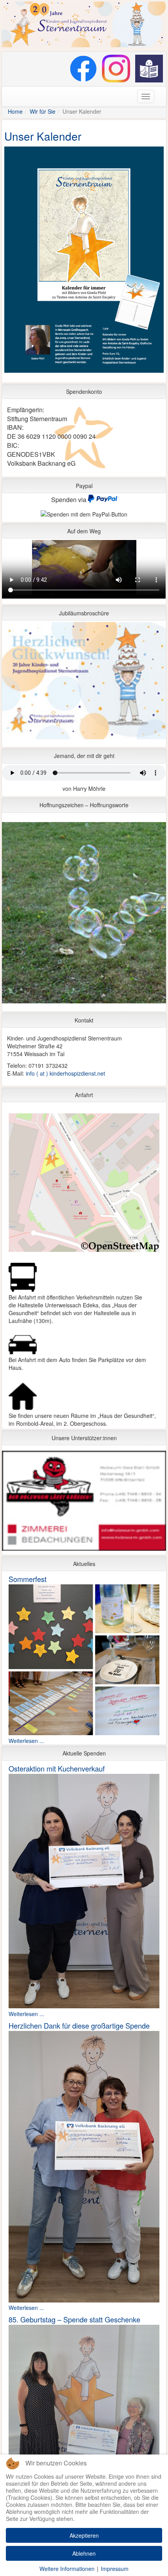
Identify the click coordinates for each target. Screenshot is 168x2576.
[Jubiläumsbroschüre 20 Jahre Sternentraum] (84, 683)
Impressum (115, 2569)
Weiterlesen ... (26, 1741)
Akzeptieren (84, 2535)
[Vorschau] (84, 261)
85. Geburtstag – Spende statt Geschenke (74, 2319)
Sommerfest (28, 1579)
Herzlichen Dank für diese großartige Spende (79, 2025)
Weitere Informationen (67, 2569)
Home (15, 111)
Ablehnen (84, 2553)
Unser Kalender (43, 136)
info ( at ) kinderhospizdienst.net (65, 1073)
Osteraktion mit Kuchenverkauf (57, 1768)
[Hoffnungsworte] (84, 915)
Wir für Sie (43, 111)
